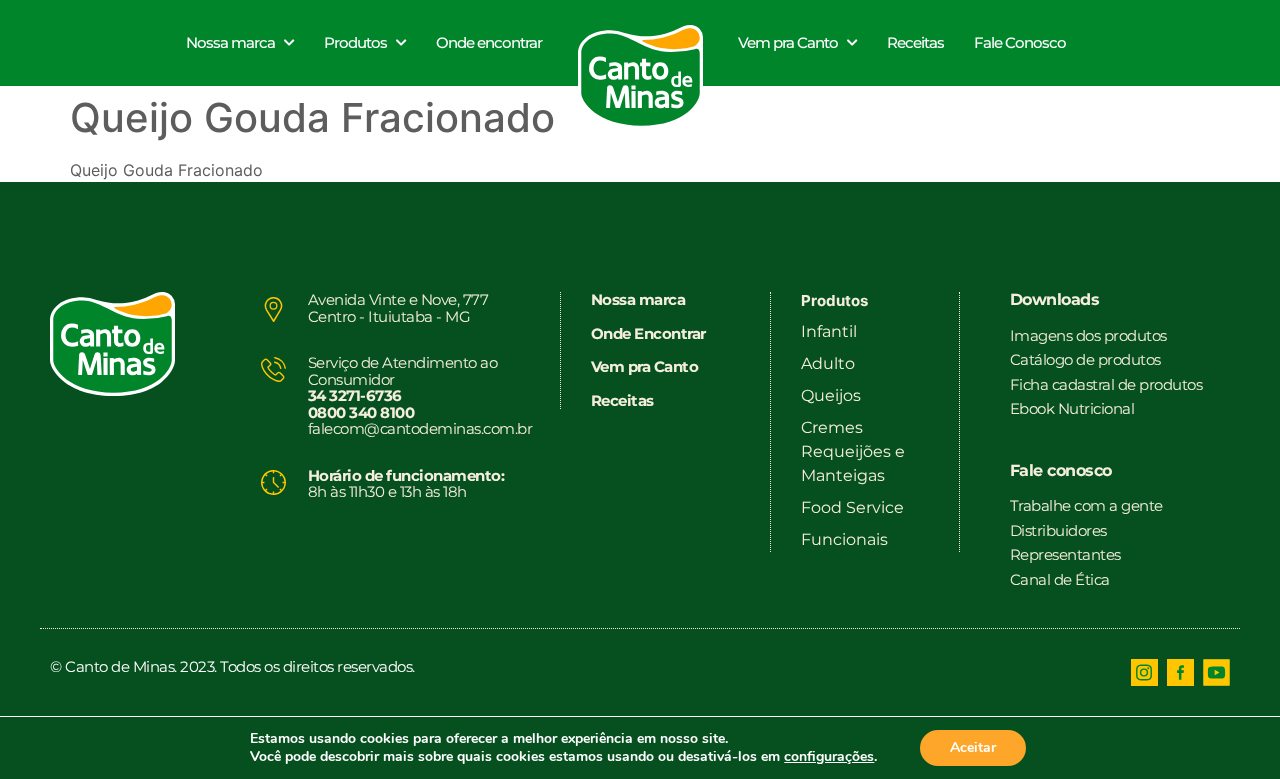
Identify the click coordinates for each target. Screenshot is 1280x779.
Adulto (828, 363)
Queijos (831, 395)
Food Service (852, 507)
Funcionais (844, 539)
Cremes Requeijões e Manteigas (853, 451)
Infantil (829, 331)
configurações (829, 757)
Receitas (915, 42)
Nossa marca (230, 42)
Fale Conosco (1020, 42)
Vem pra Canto (788, 42)
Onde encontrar (489, 42)
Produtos (355, 42)
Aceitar (973, 747)
